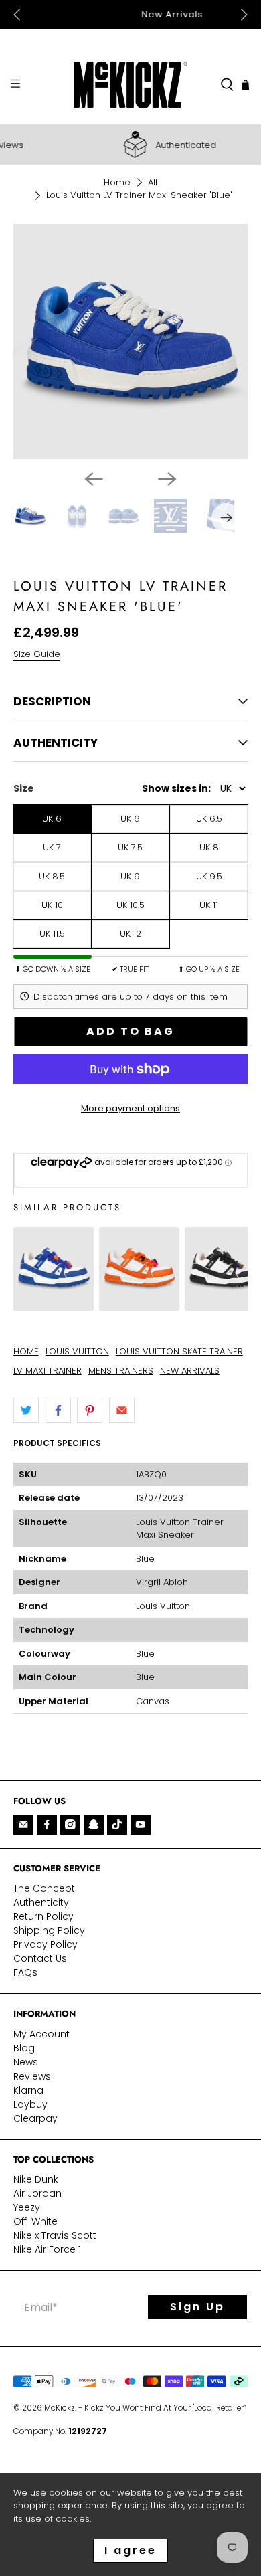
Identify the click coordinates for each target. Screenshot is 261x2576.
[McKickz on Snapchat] (94, 1825)
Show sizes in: (176, 788)
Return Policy (43, 1916)
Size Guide (37, 654)
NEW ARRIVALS (190, 1371)
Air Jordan (37, 2193)
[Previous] (94, 479)
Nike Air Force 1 (47, 2249)
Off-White (35, 2221)
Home (117, 182)
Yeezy (27, 2207)
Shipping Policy (49, 1930)
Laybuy (30, 2104)
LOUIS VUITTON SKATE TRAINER (179, 1351)
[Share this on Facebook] (58, 1410)
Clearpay (35, 2118)
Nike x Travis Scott (55, 2235)
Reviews (32, 2076)
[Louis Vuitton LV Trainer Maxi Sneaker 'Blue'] (54, 1304)
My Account (41, 2034)
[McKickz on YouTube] (141, 1825)
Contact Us (40, 1958)
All (153, 182)
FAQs (25, 1972)
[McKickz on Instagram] (70, 1825)
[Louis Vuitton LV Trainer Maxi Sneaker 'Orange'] (139, 1304)
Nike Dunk (36, 2179)
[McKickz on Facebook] (47, 1825)
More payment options (130, 1108)
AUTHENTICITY (56, 743)
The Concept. (45, 1888)
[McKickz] (131, 85)
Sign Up (197, 2307)
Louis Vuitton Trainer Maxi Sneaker (180, 1529)
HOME (26, 1351)
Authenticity (41, 1902)
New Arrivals (130, 14)
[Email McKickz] (23, 1825)
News (26, 2062)
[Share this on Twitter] (26, 1410)
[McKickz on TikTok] (117, 1825)
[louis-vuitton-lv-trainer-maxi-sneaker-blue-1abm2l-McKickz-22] (131, 342)
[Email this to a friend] (122, 1410)
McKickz (60, 2408)
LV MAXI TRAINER (48, 1371)
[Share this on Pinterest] (90, 1410)
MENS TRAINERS (121, 1371)
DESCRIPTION (52, 701)
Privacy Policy (46, 1944)
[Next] (167, 479)
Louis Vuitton (163, 1606)
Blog (24, 2048)
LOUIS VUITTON (77, 1351)
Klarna (28, 2090)
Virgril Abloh (162, 1582)
